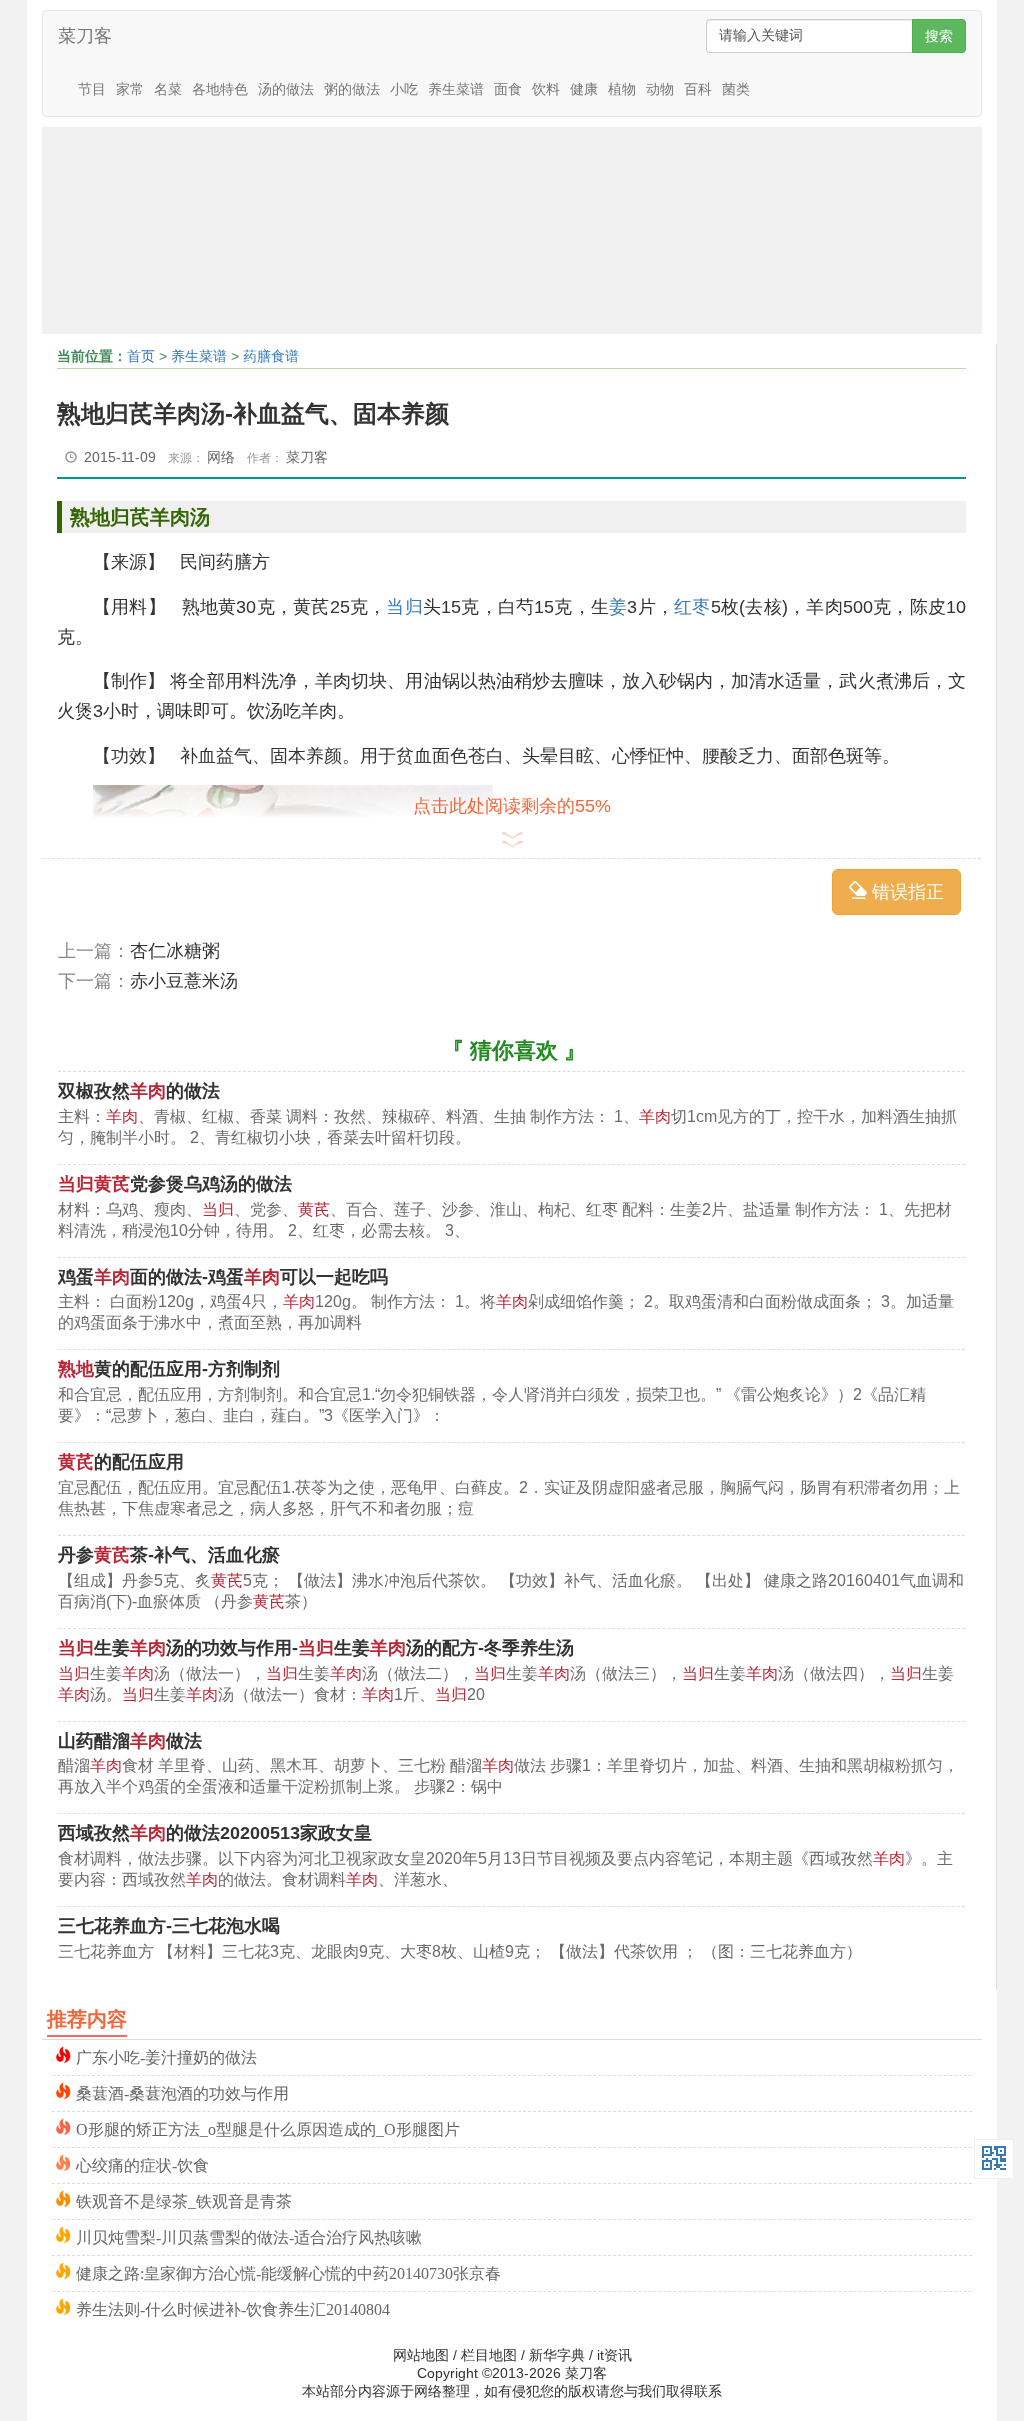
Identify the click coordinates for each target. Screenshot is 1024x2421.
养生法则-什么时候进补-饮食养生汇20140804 (233, 2307)
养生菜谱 (456, 89)
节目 (92, 89)
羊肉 (170, 517)
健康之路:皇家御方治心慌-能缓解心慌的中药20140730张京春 (288, 2271)
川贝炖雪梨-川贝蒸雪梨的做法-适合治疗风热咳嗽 (249, 2235)
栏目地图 (489, 2355)
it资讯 (614, 2355)
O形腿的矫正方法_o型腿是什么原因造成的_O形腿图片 (268, 2127)
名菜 (168, 89)
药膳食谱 (271, 356)
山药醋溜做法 (130, 1741)
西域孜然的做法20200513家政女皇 (215, 1833)
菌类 (736, 89)
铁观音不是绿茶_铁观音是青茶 (184, 2199)
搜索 (939, 36)
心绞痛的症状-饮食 (142, 2163)
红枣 (692, 607)
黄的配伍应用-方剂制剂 (169, 1369)
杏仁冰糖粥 (175, 951)
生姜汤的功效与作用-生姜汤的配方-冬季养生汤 (316, 1648)
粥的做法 (352, 89)
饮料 (546, 89)
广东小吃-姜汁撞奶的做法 (166, 2055)
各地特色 (220, 89)
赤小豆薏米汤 (184, 981)
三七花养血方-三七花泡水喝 (169, 1926)
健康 (584, 89)
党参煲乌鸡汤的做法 (175, 1184)
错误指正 (905, 892)
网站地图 (421, 2355)
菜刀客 (85, 36)
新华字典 (557, 2355)
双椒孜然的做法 (139, 1091)
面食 (508, 89)
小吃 (404, 89)
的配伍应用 (121, 1462)
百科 (698, 89)
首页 (141, 356)
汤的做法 (286, 89)
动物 (660, 89)
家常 (130, 89)
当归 (404, 607)
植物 (622, 89)
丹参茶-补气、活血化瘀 (169, 1555)
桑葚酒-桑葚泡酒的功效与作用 (182, 2091)
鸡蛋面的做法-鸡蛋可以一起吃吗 (223, 1277)
